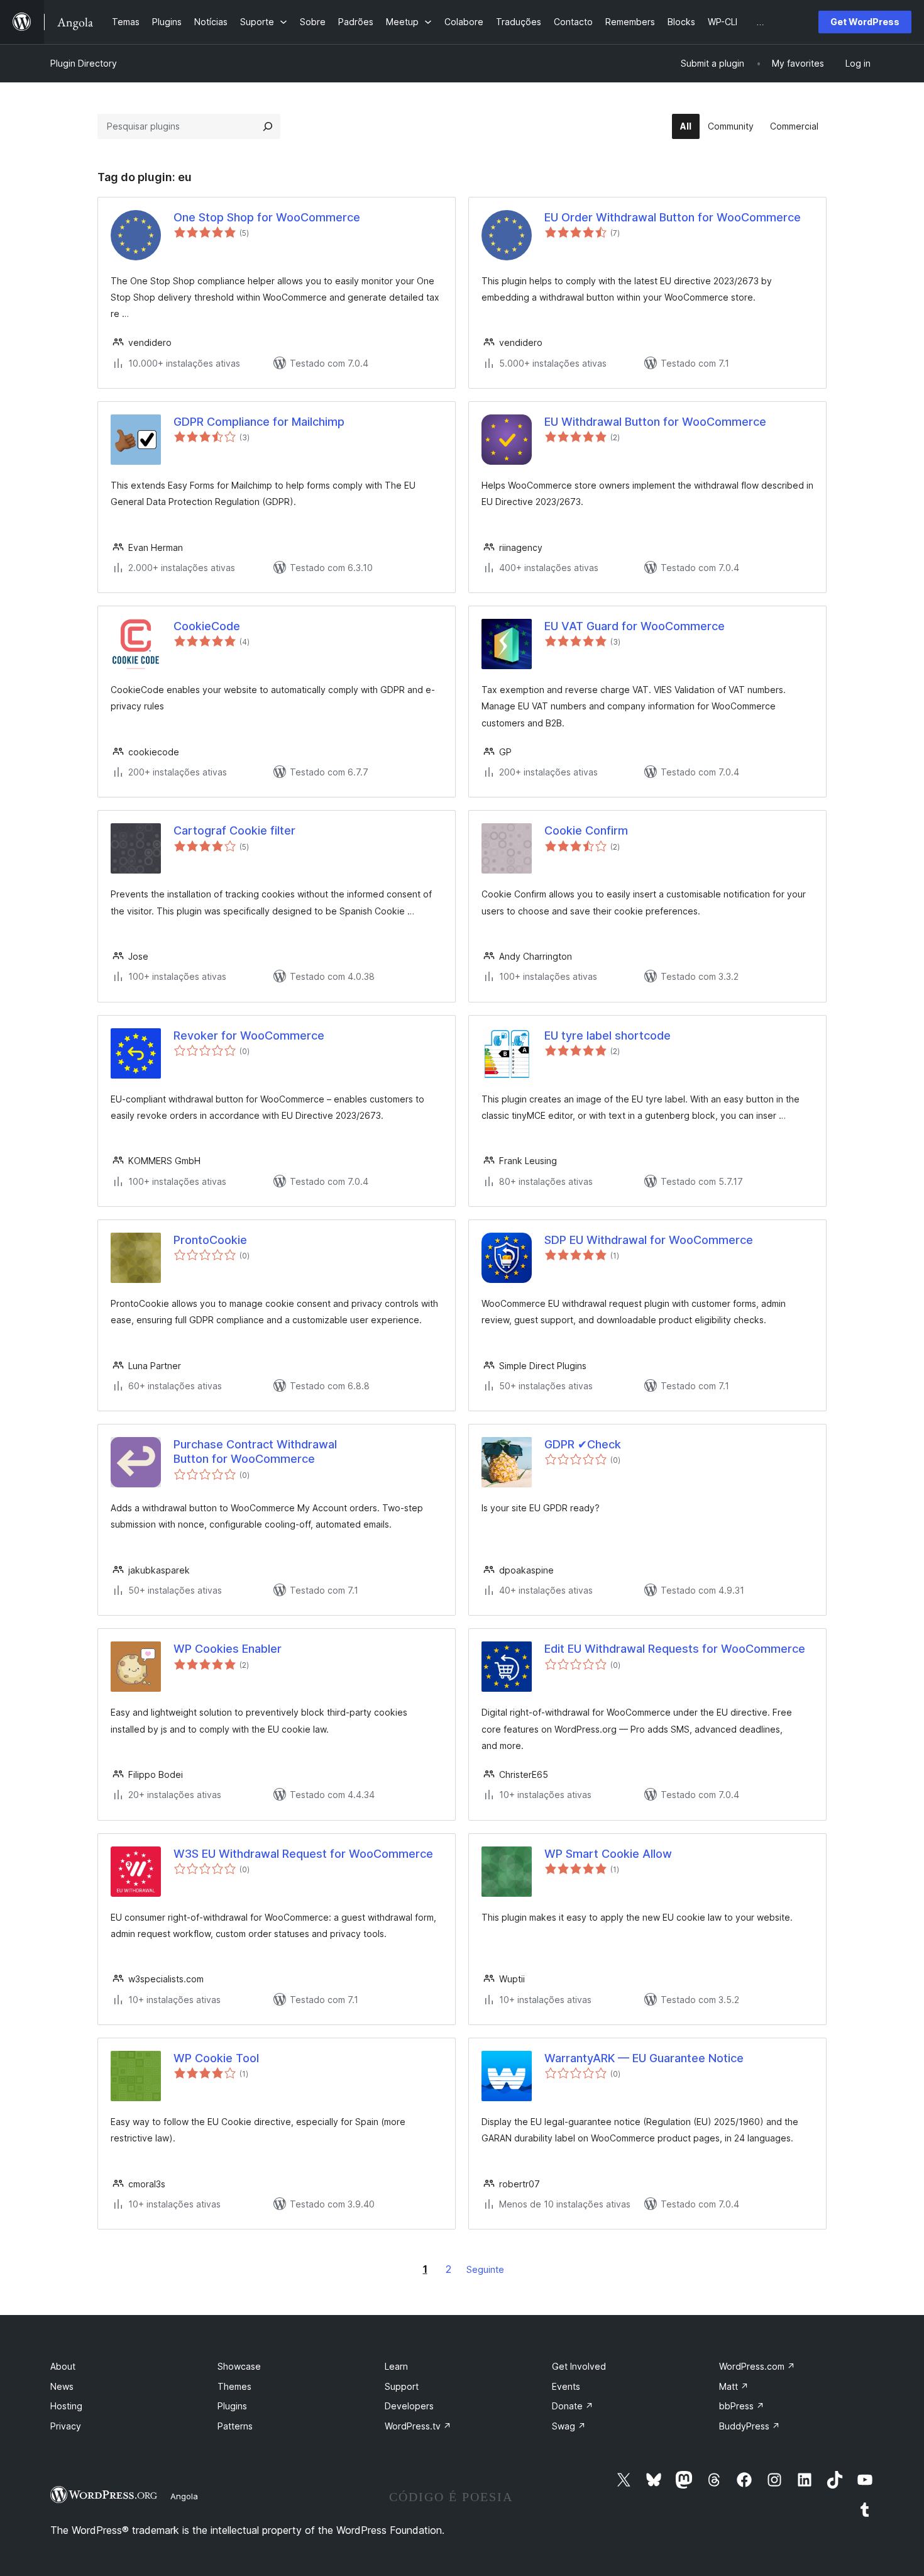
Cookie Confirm (586, 830)
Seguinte (485, 2269)
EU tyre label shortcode (608, 1035)
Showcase (239, 2366)
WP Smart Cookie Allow (608, 1854)
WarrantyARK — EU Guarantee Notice (644, 2058)
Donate (573, 2406)
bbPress (742, 2406)
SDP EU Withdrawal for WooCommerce (649, 1240)
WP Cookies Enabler (228, 1649)
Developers (409, 2406)
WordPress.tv (418, 2426)
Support (402, 2386)
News (62, 2386)
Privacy (66, 2426)
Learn (396, 2366)
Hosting (66, 2406)
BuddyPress (750, 2426)
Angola (184, 2496)
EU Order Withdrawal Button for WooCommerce (673, 217)
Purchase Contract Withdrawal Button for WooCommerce (255, 1452)
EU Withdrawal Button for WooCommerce (655, 422)
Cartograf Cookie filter (234, 830)
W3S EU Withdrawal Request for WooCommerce (303, 1854)
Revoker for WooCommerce (249, 1035)
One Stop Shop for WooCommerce (267, 217)
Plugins (232, 2406)
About (63, 2366)
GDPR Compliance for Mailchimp (259, 422)
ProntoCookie (210, 1240)
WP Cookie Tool (216, 2058)
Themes (234, 2386)
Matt (734, 2386)
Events (566, 2386)
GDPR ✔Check (583, 1444)
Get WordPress (865, 22)
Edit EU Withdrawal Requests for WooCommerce (675, 1649)
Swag (569, 2426)
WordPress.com (757, 2366)
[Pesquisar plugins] (268, 126)
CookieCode (207, 626)
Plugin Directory (84, 63)
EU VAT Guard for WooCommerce (635, 626)
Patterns (235, 2426)
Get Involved (579, 2366)
